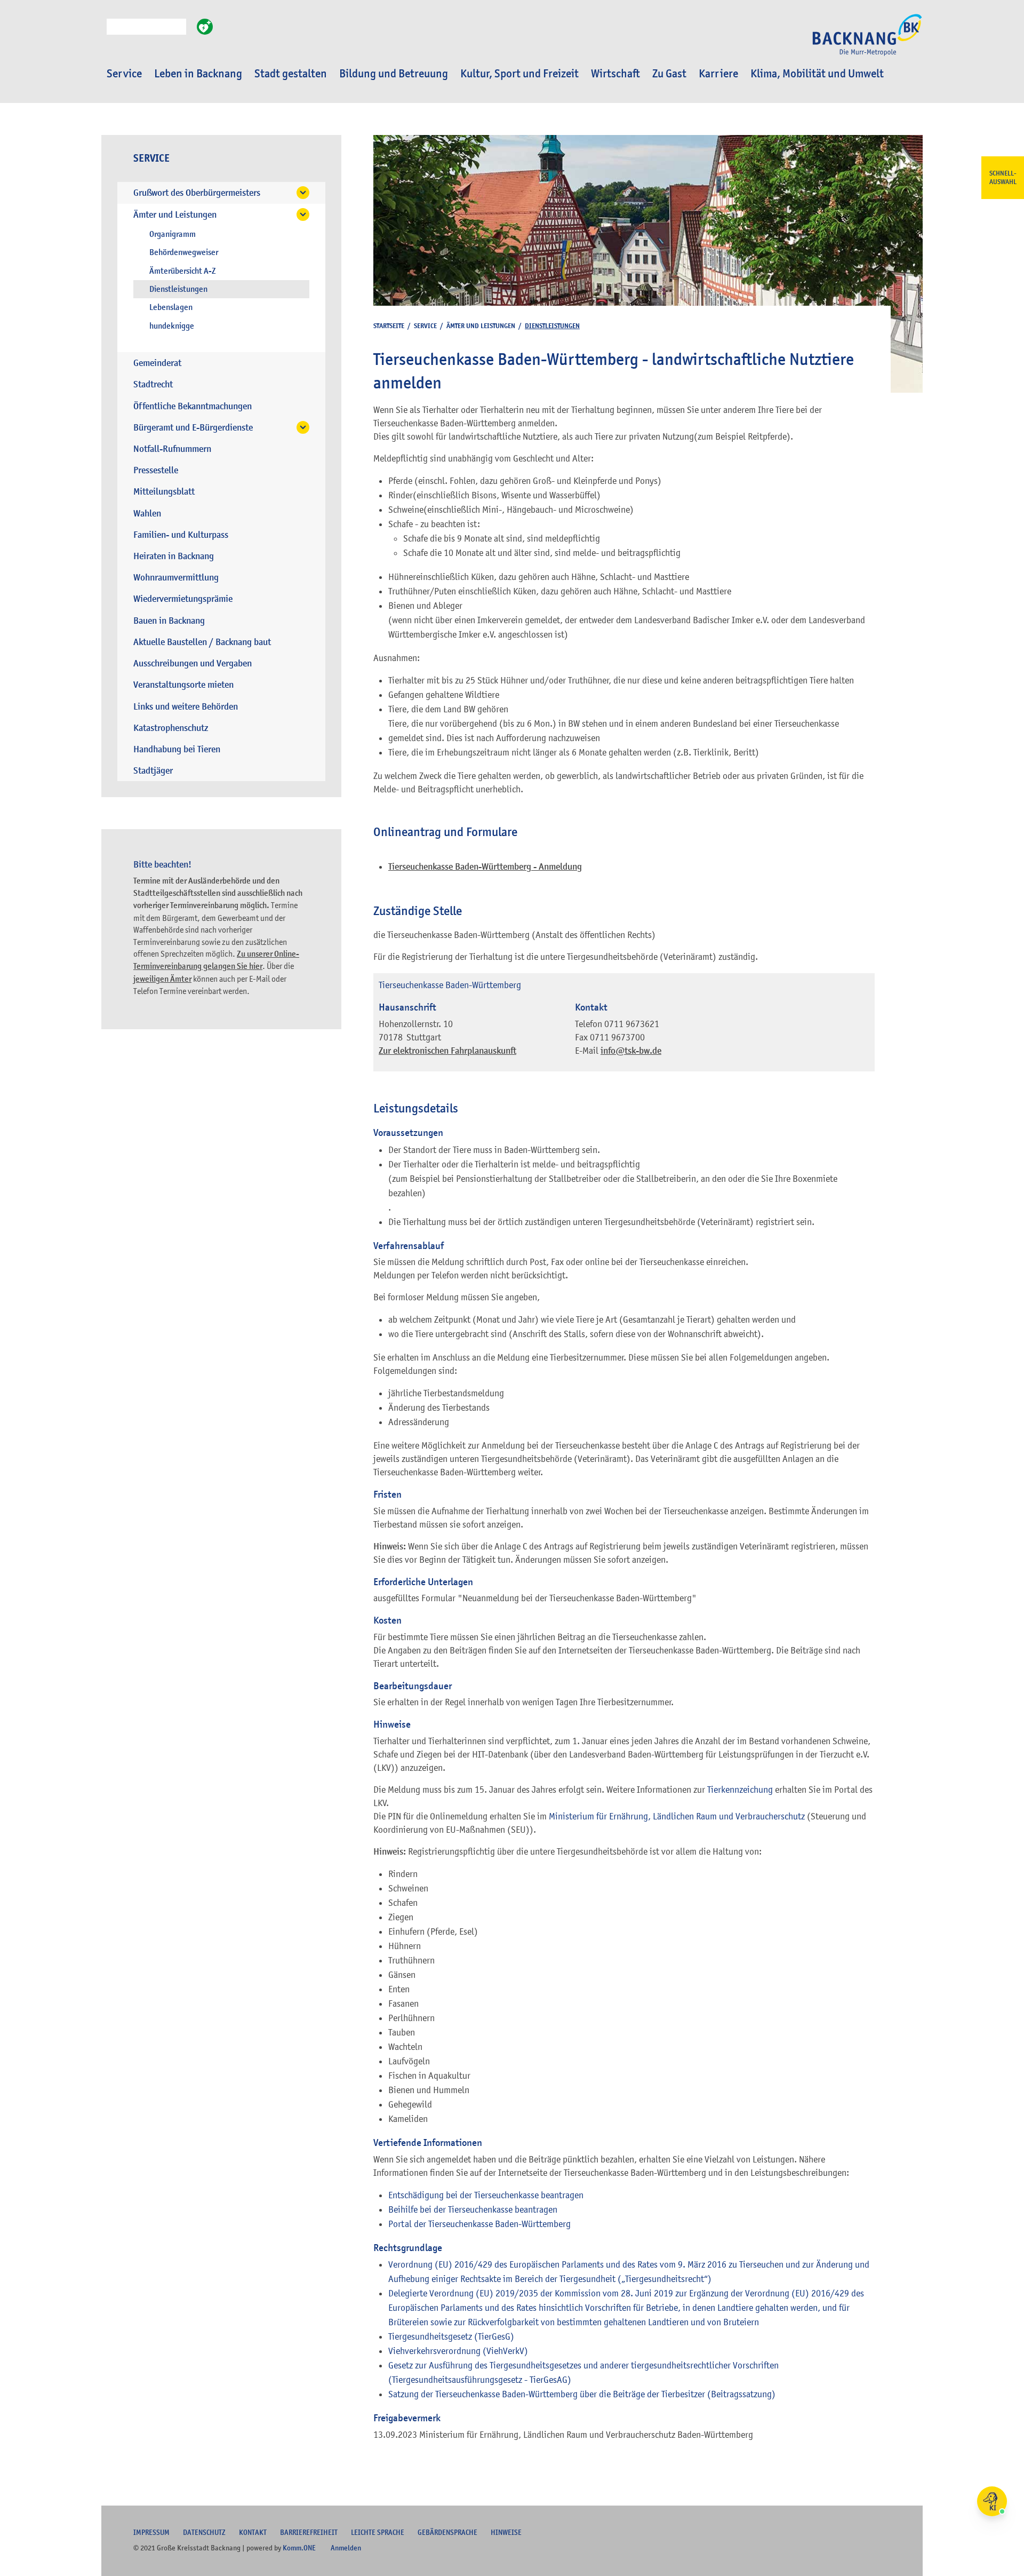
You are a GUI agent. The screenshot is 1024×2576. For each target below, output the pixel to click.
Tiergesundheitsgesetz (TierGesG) (451, 2336)
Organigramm (173, 234)
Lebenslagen (171, 307)
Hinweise (506, 2532)
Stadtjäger (153, 771)
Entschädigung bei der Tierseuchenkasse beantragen (486, 2195)
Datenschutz (204, 2532)
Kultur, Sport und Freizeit (519, 74)
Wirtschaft (615, 74)
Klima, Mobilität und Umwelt (817, 74)
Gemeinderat (157, 363)
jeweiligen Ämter (162, 979)
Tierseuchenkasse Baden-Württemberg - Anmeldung (485, 867)
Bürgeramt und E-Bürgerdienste (193, 428)
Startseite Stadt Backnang (867, 41)
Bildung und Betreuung (394, 74)
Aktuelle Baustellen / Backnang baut (202, 642)
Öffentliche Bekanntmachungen (193, 406)
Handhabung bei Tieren (177, 749)
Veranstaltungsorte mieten (183, 685)
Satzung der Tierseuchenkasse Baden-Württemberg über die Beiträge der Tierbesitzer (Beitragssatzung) (582, 2394)
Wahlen (147, 514)
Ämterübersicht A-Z (183, 271)
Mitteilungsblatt (164, 492)
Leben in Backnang (198, 74)
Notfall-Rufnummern (172, 449)
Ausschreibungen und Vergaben (193, 663)
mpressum (151, 2532)
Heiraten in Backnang (174, 556)
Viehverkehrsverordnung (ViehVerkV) (458, 2351)
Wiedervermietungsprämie (183, 599)
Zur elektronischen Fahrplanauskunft (447, 1051)
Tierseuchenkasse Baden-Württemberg (450, 985)
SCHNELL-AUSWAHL (1003, 178)
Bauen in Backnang (169, 621)
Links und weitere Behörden (186, 707)
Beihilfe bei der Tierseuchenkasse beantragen (473, 2209)
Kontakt (253, 2532)
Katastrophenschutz (171, 728)
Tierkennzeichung (740, 1790)
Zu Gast (669, 74)
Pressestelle (156, 470)
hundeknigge (172, 326)
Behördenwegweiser (184, 252)
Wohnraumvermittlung (176, 578)
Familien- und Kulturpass (181, 535)
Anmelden (346, 2548)
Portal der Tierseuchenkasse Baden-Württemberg (479, 2224)
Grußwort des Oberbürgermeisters (197, 193)
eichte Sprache (378, 2532)
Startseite (389, 326)
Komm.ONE (299, 2548)
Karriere (718, 74)
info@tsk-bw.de (631, 1051)
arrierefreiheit (309, 2532)
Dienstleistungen (178, 289)
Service (124, 74)
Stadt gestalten (291, 74)
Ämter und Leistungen (175, 215)
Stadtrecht (153, 384)
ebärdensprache (447, 2532)
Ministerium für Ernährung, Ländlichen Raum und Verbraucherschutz (677, 1816)
